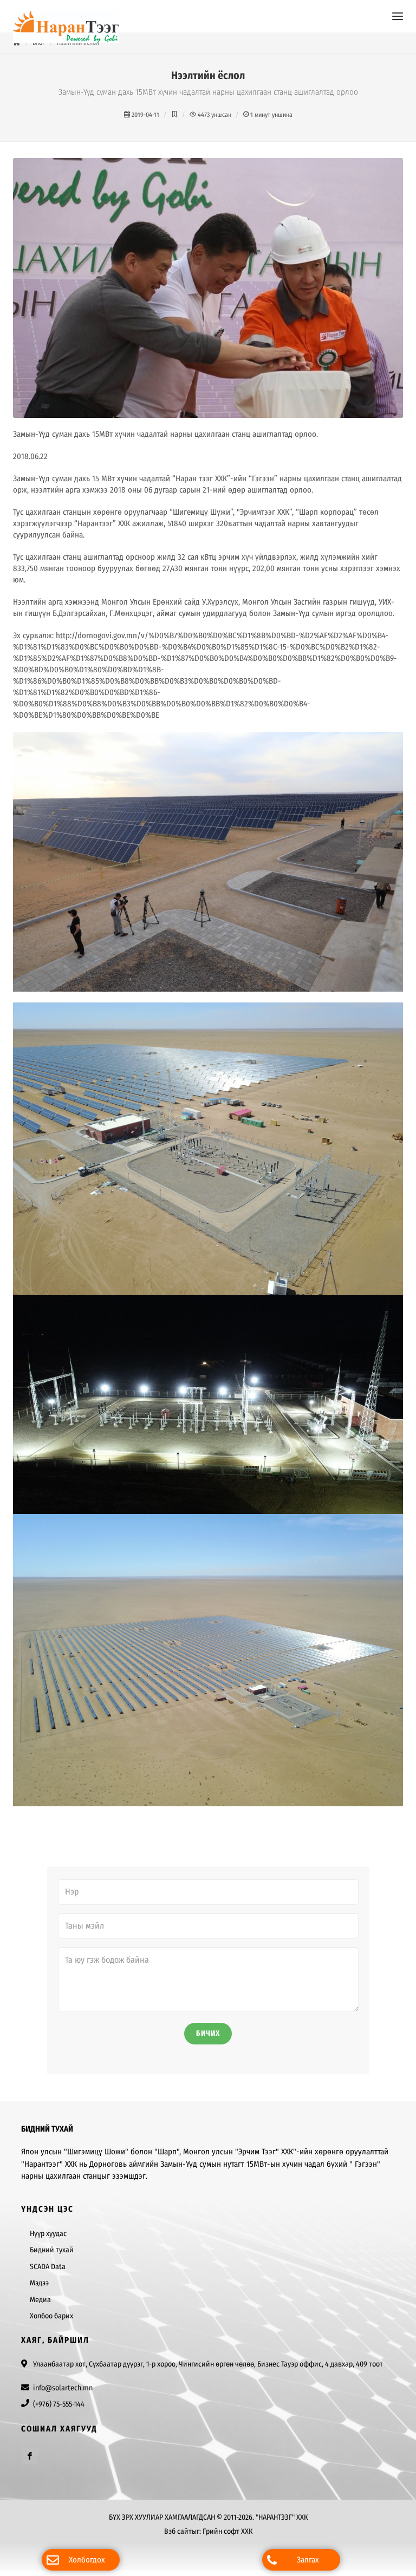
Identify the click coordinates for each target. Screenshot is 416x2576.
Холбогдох (87, 2560)
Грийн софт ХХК (227, 2531)
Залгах (308, 2560)
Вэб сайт (178, 2531)
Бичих (208, 2033)
